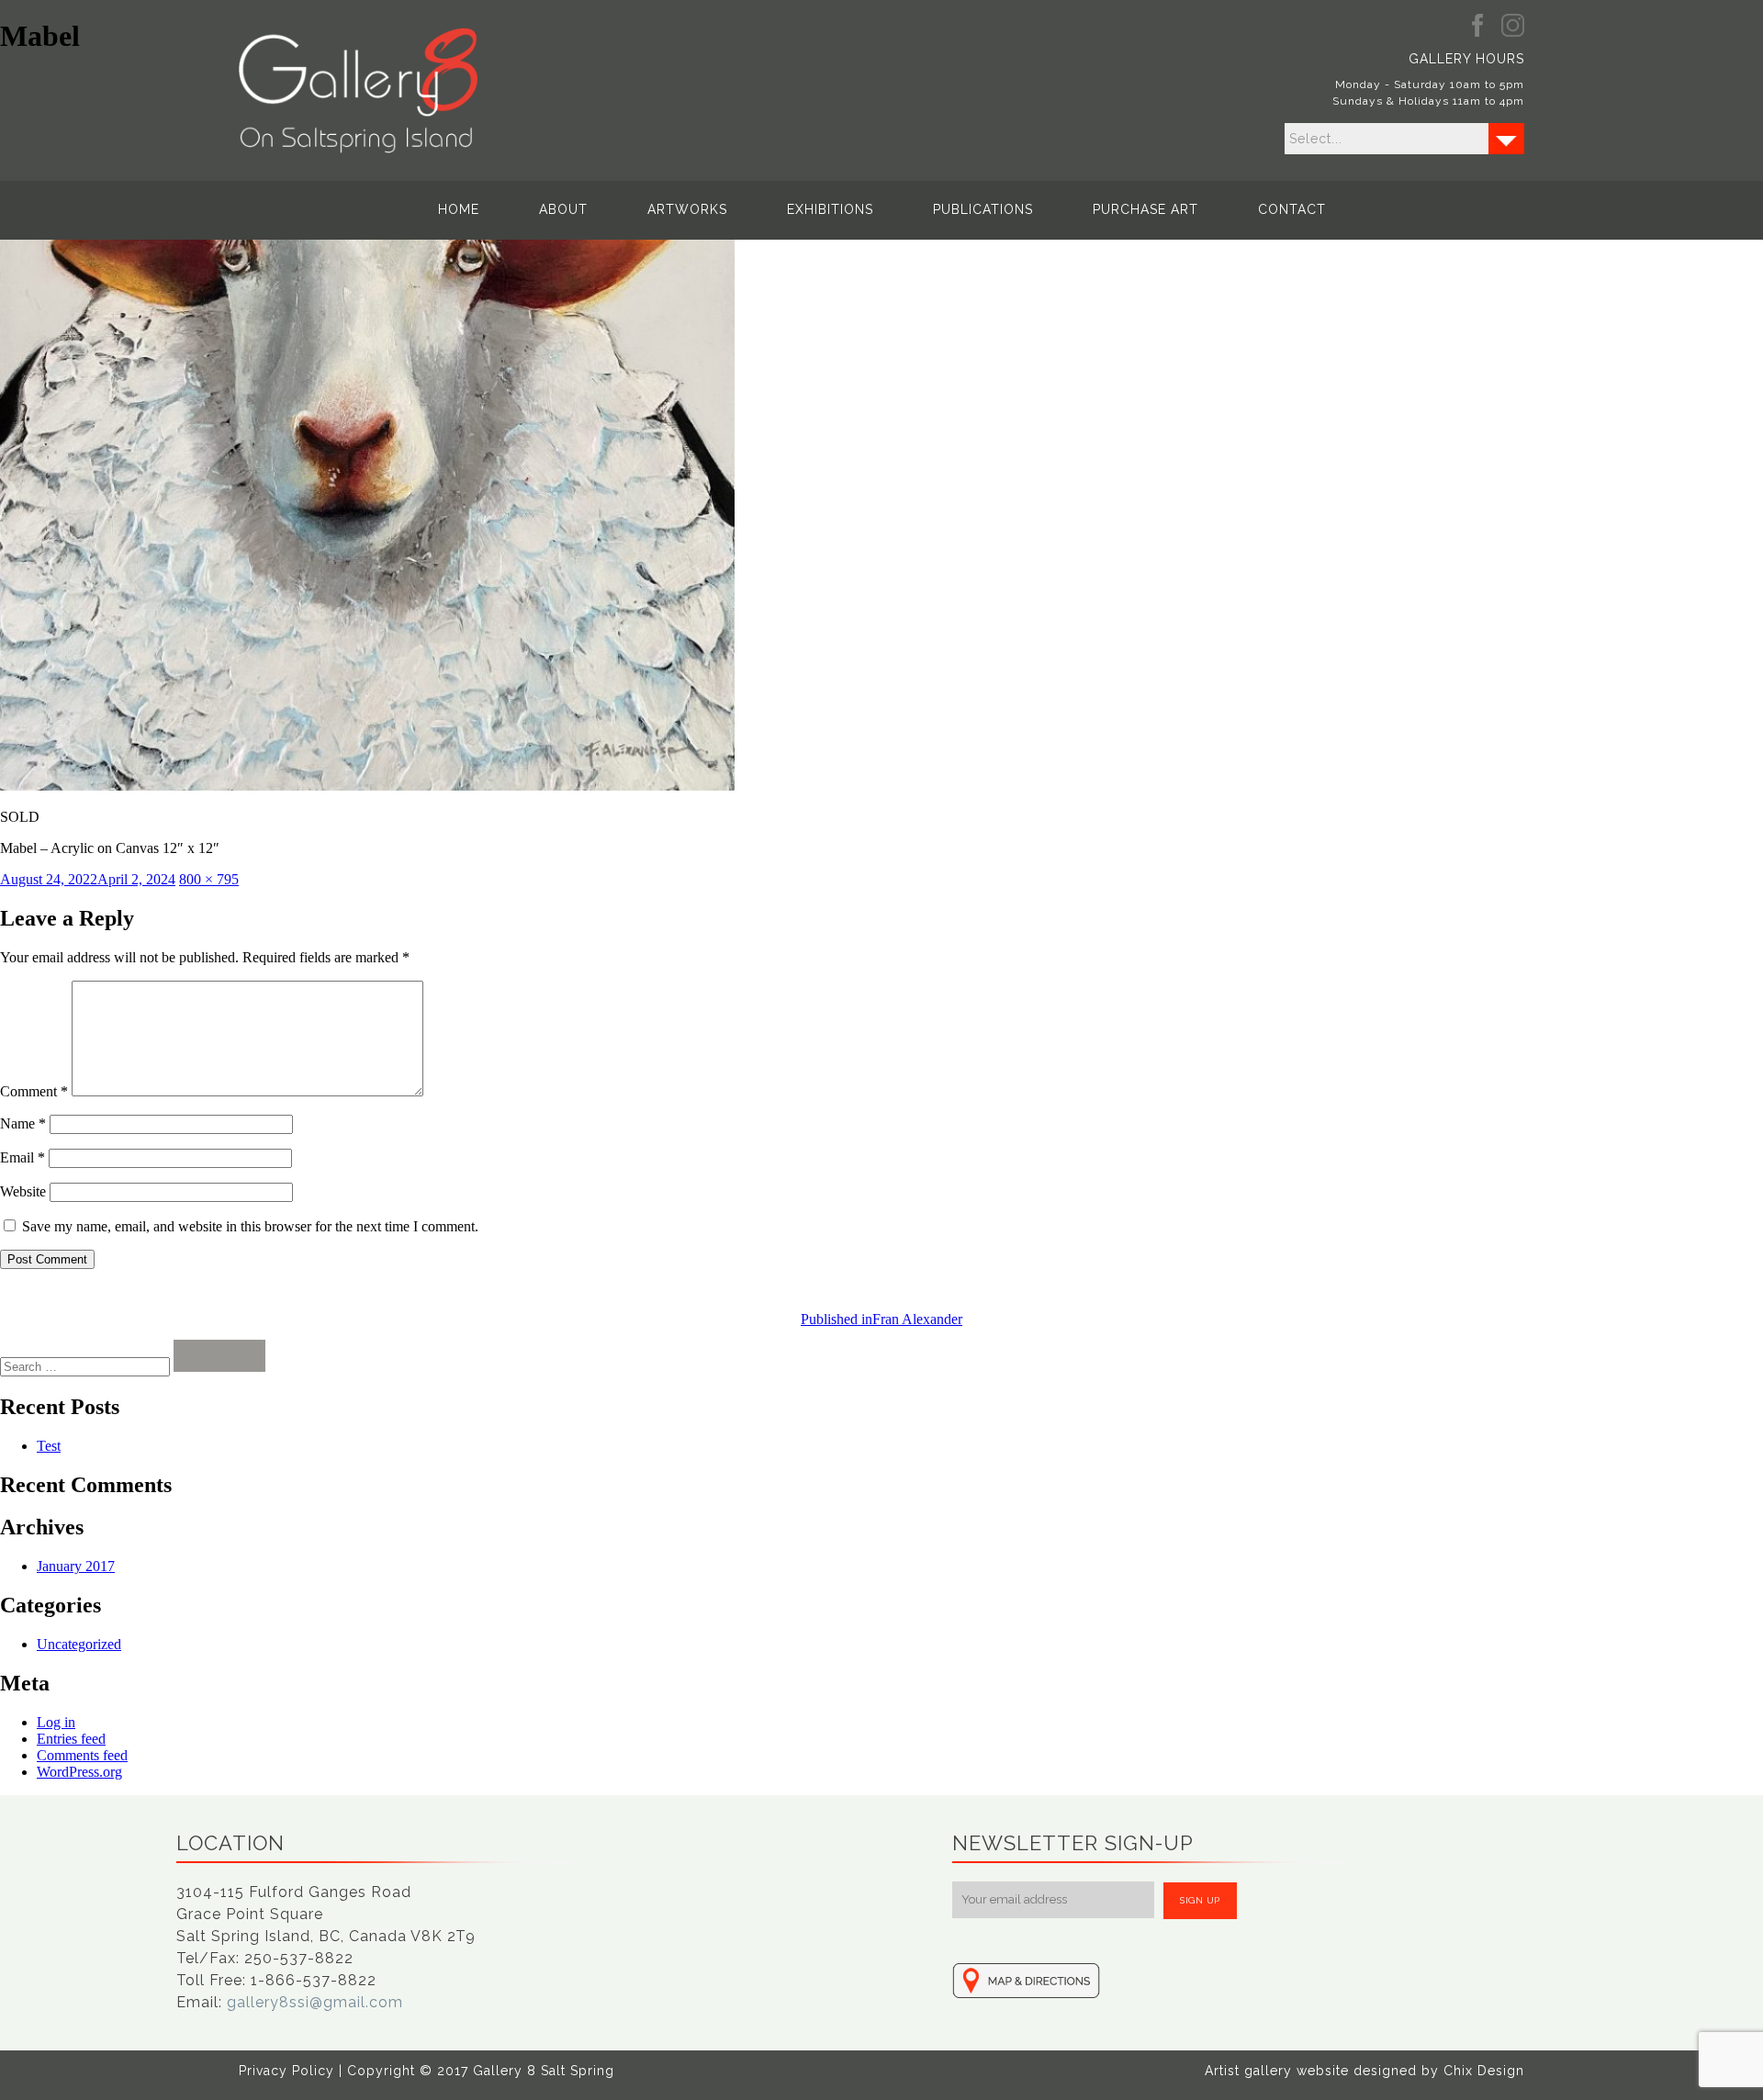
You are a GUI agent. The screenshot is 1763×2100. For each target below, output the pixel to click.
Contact (1292, 209)
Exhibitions (830, 209)
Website (23, 1191)
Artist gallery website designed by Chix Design (1364, 2071)
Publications (983, 209)
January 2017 (76, 1566)
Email (22, 1157)
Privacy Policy (286, 2071)
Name (23, 1123)
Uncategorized (79, 1644)
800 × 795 (209, 879)
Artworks (687, 209)
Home (459, 209)
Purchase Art (1145, 209)
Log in (56, 1722)
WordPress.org (79, 1772)
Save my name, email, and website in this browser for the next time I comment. (250, 1226)
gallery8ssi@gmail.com (315, 2002)
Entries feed (71, 1739)
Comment (34, 1091)
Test (49, 1446)
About (563, 209)
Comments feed (82, 1755)
